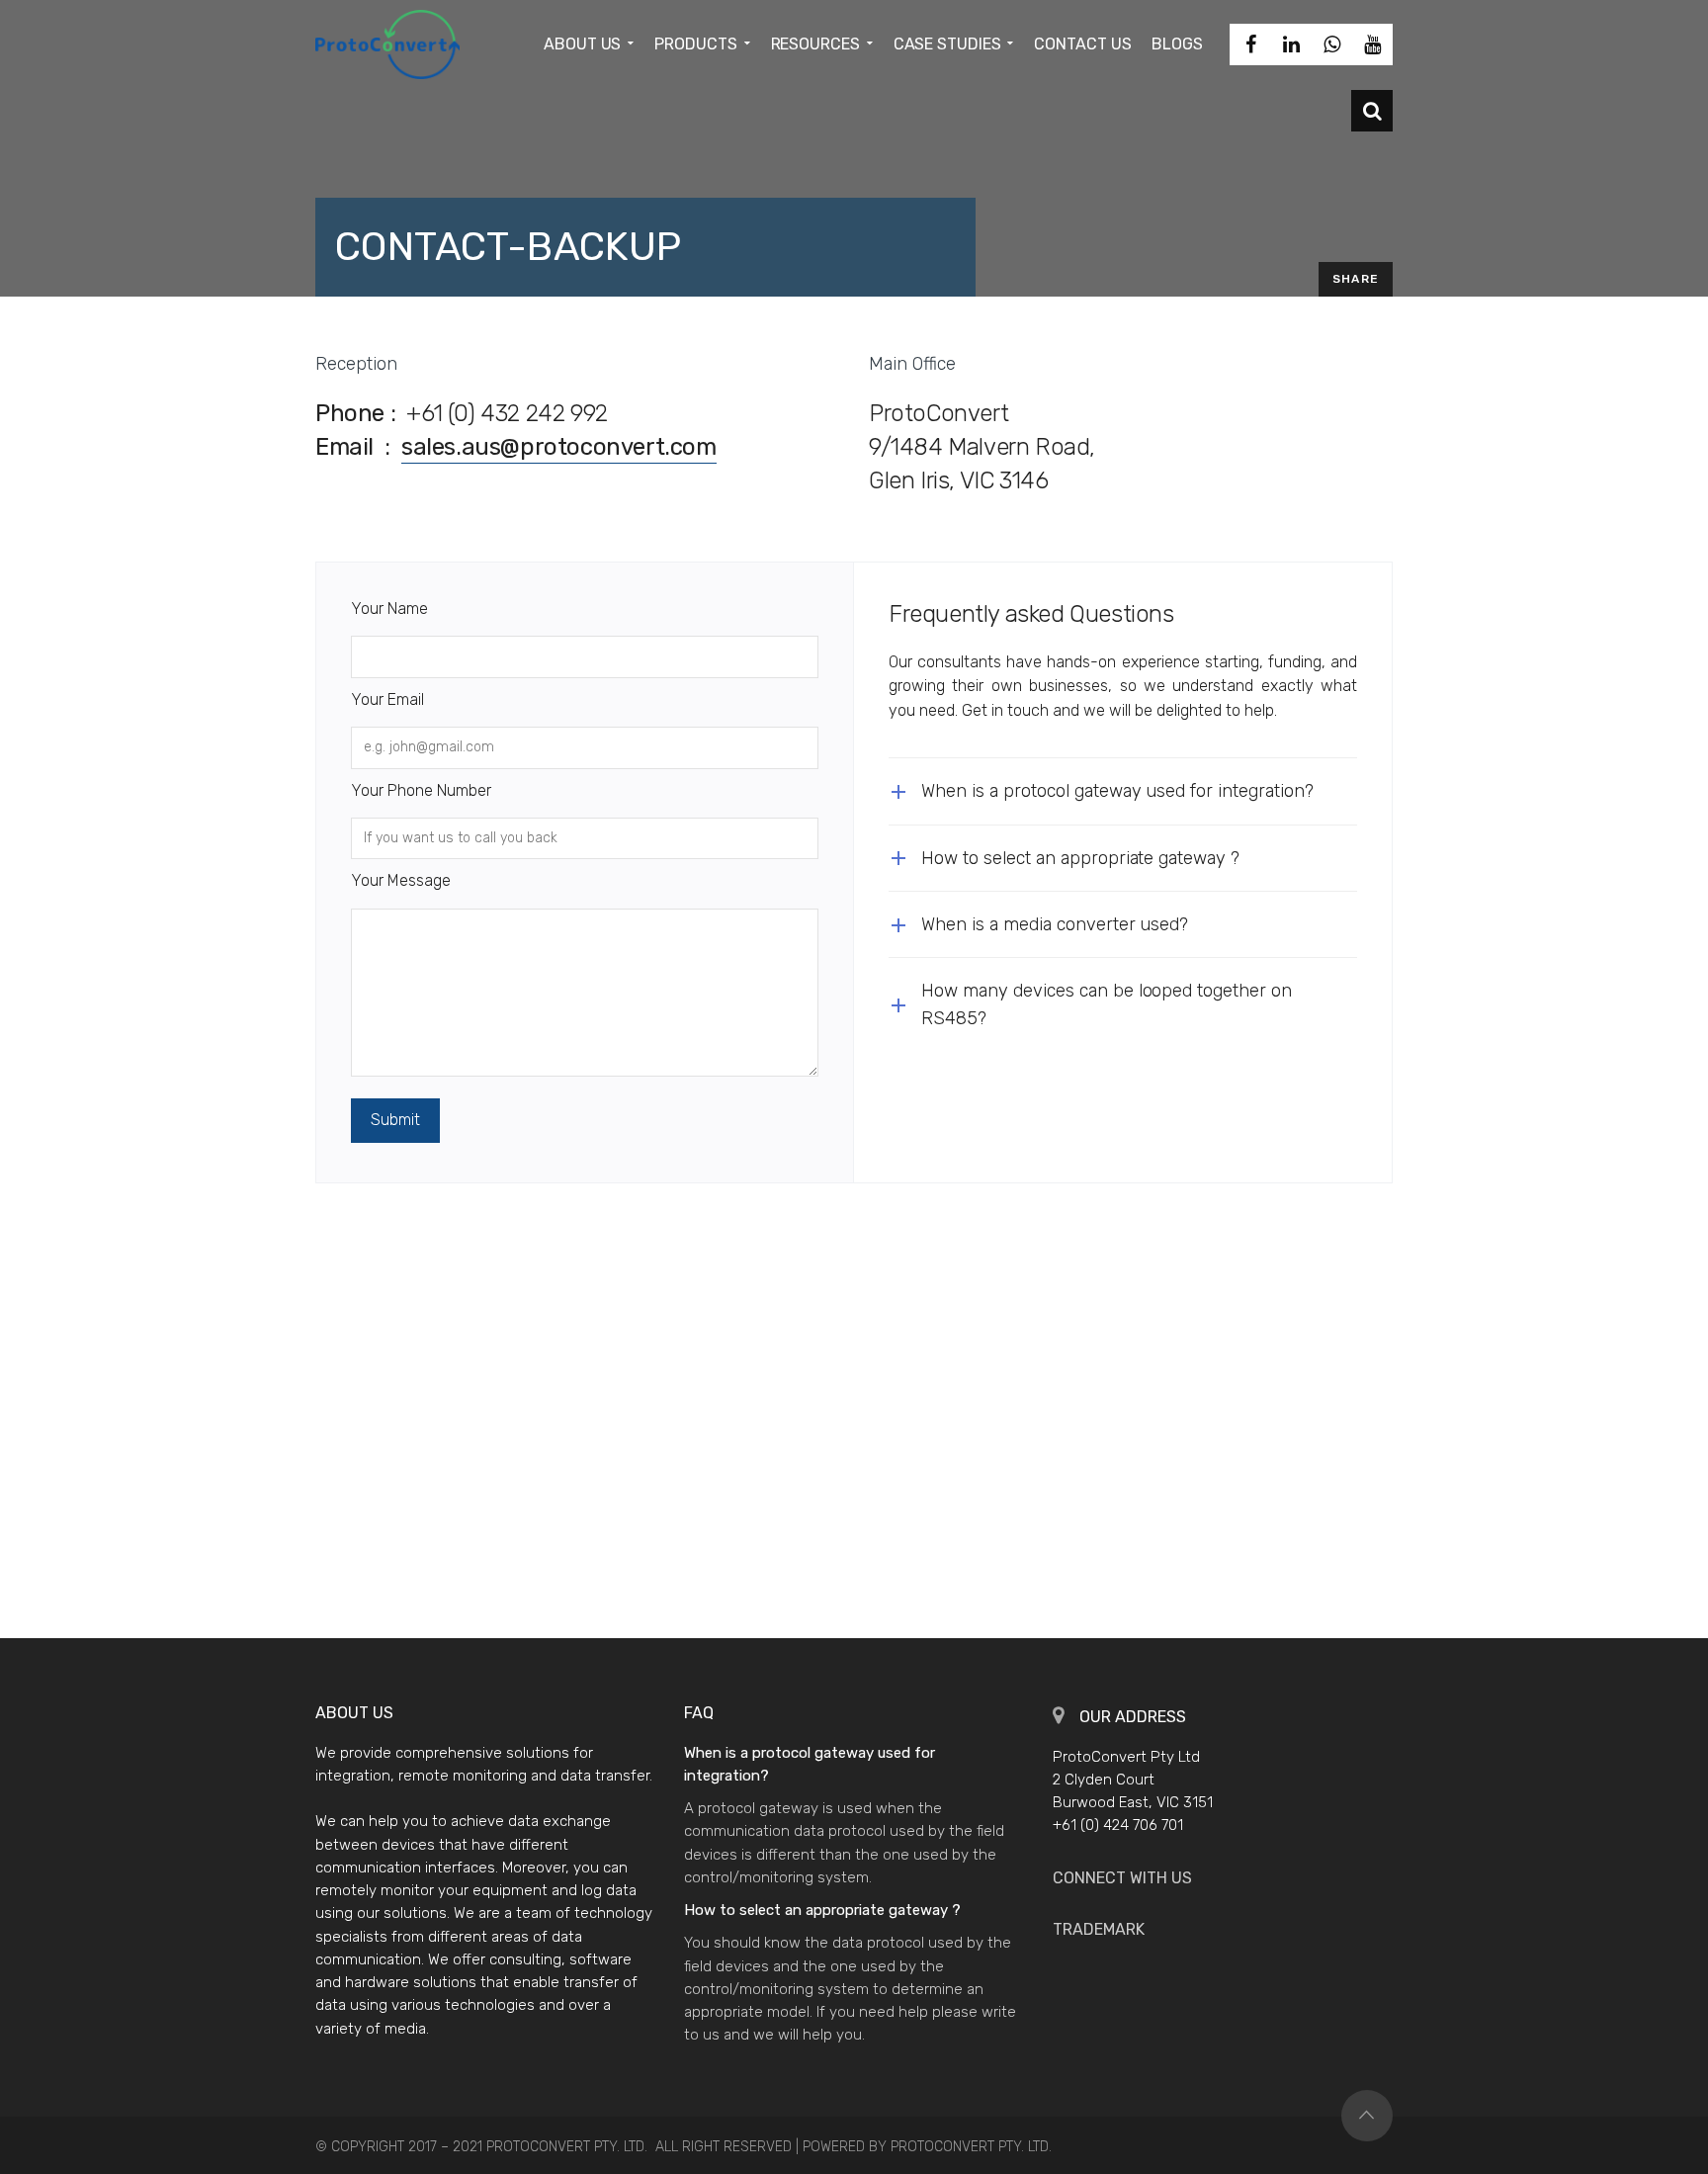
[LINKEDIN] (1291, 44)
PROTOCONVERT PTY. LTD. (971, 2147)
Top (1367, 2116)
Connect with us (1122, 1878)
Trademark (1099, 1929)
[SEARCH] (1372, 111)
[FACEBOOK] (1250, 44)
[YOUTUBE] (1372, 44)
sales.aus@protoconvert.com (559, 447)
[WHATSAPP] (1331, 44)
